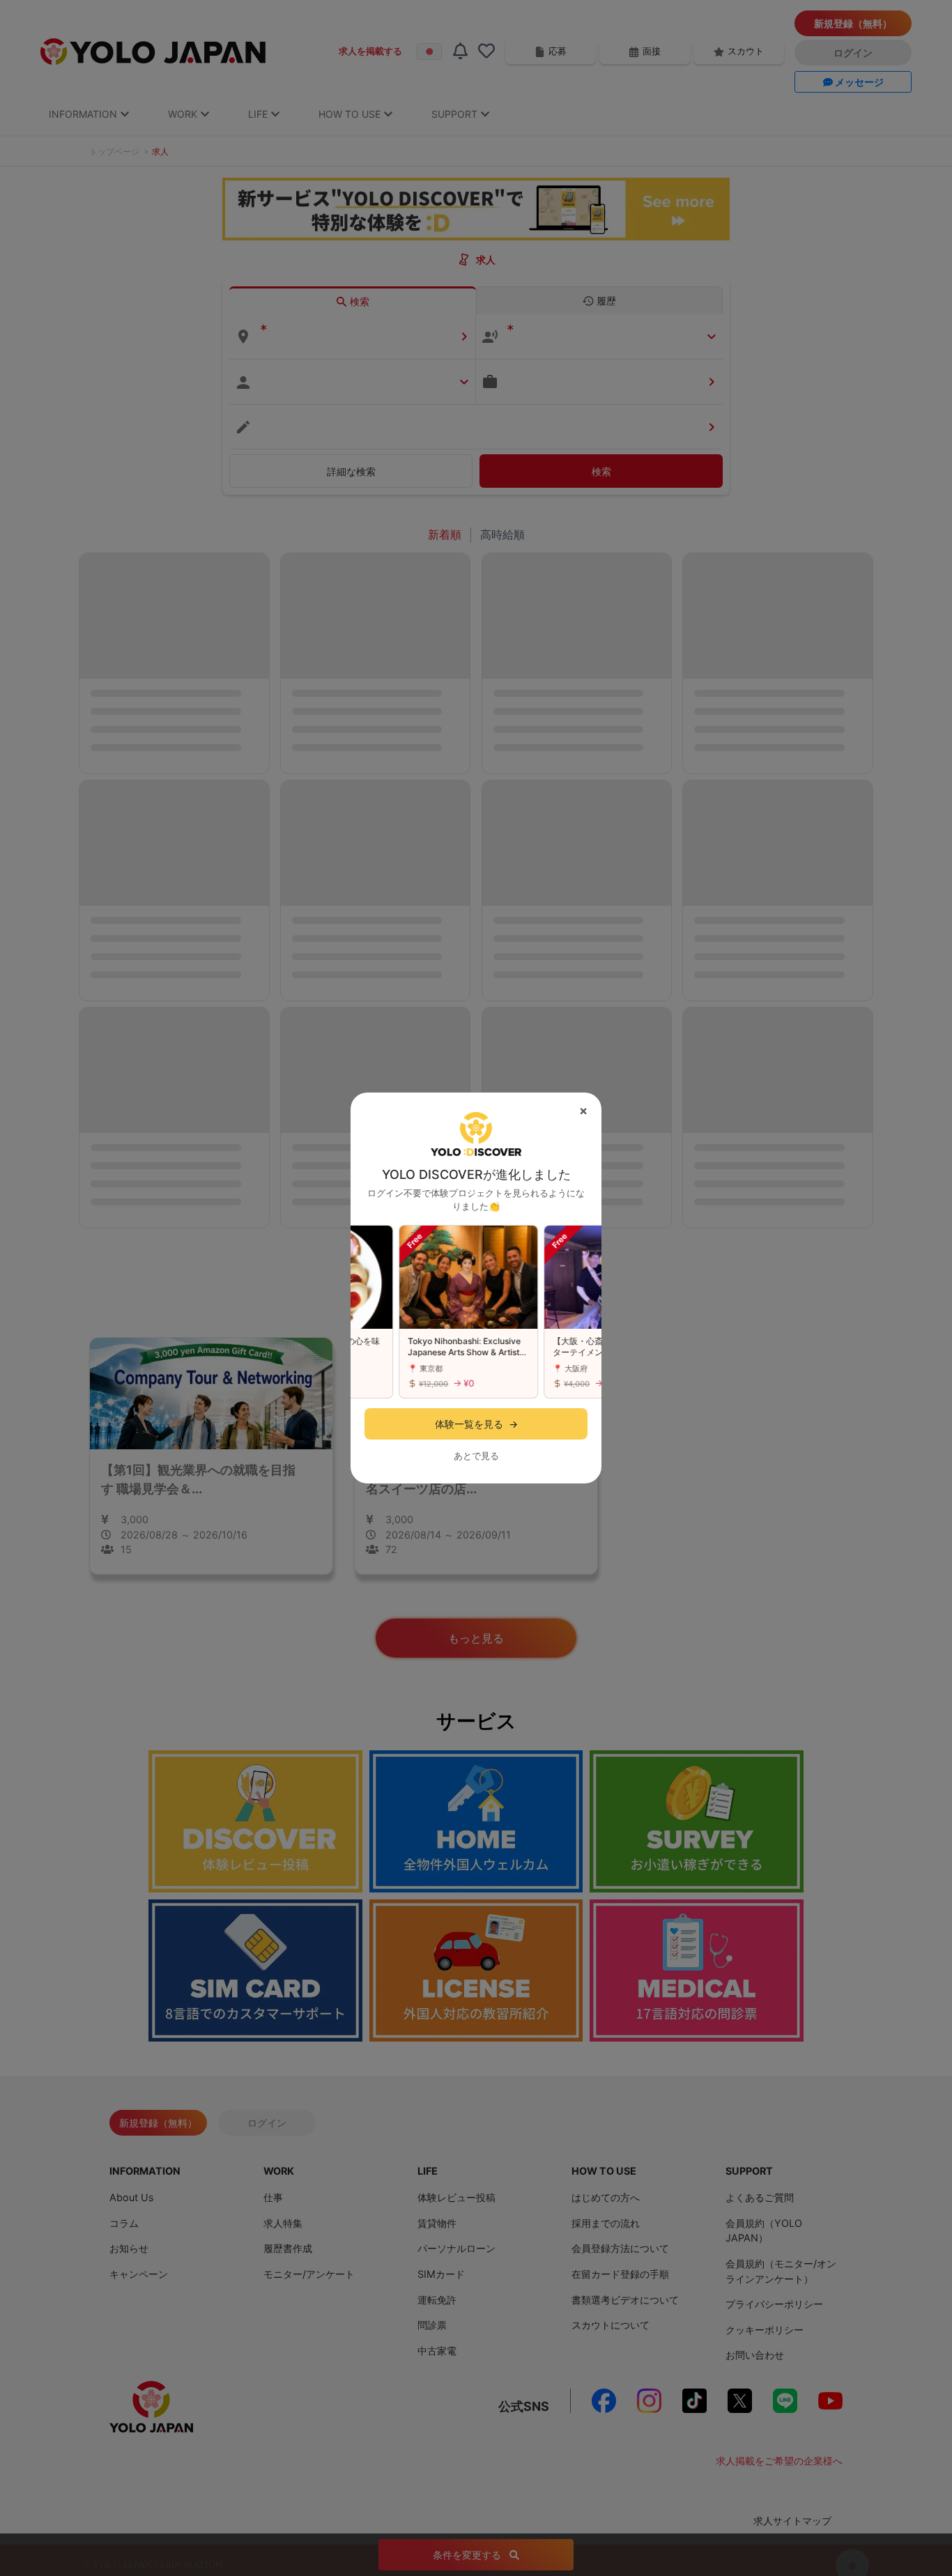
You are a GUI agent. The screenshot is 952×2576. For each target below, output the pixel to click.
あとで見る (476, 1456)
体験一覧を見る (476, 1424)
